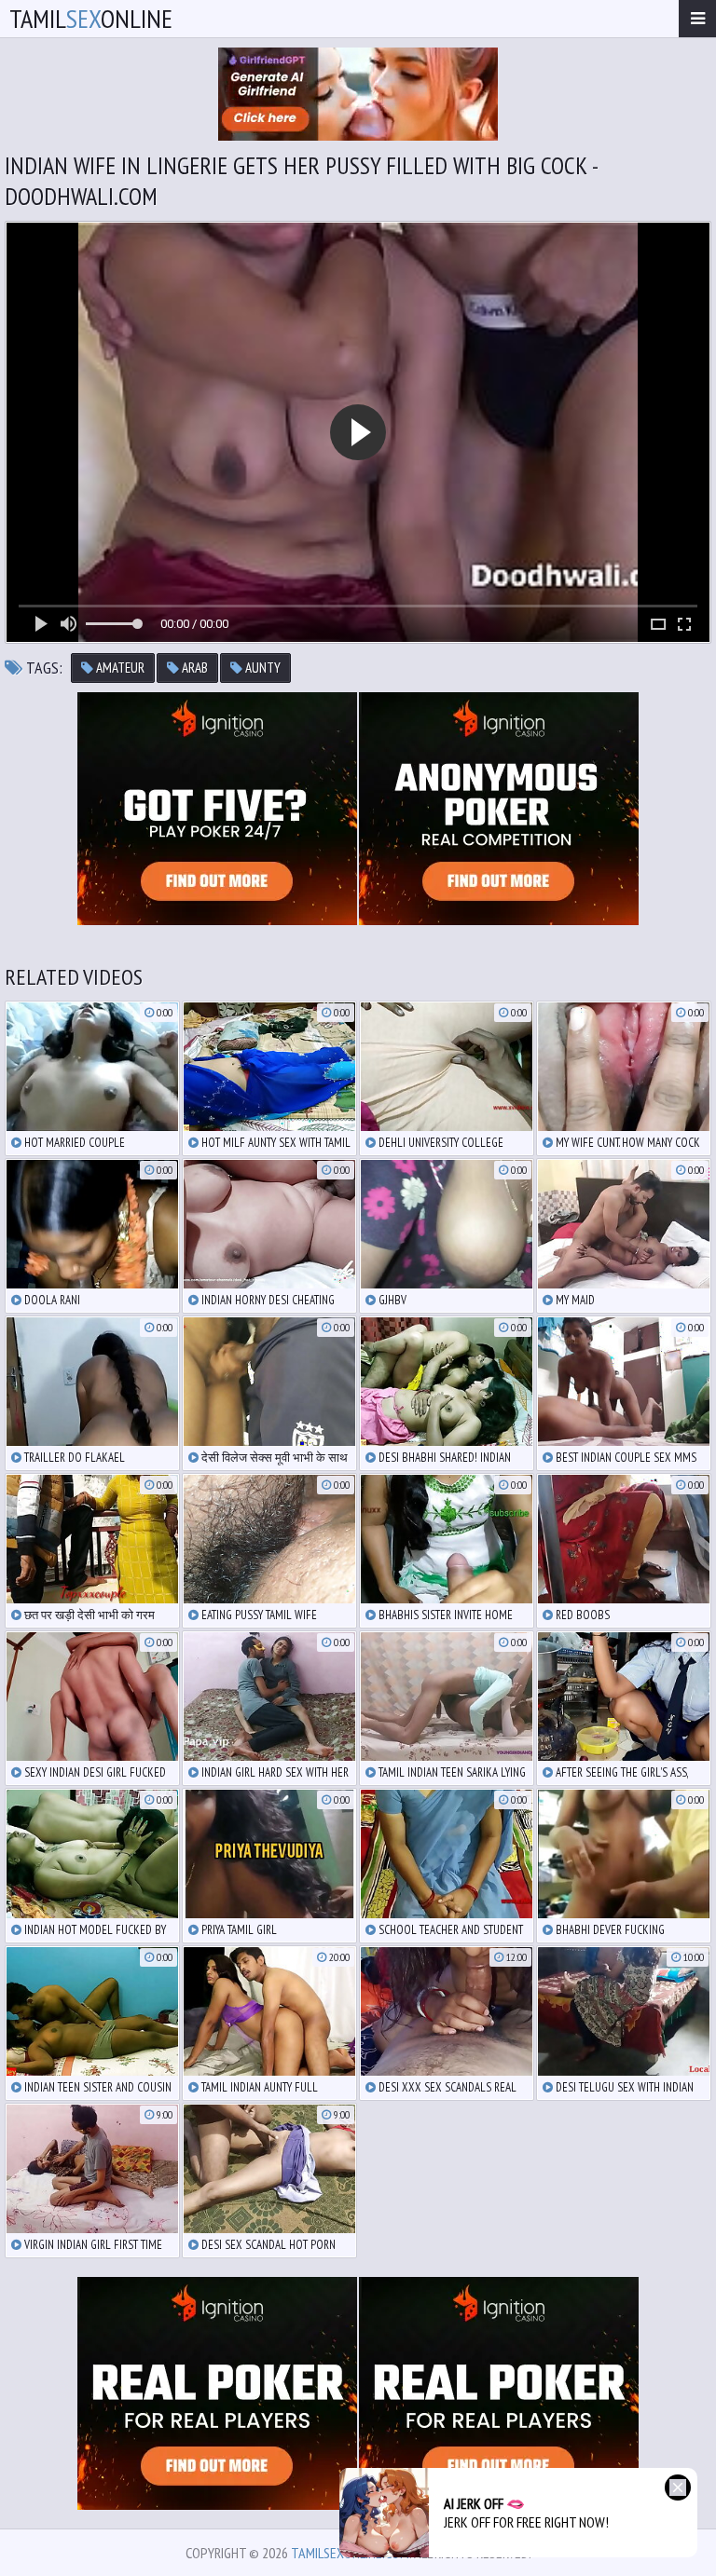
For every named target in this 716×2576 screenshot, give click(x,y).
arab (193, 668)
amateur (119, 668)
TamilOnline (91, 18)
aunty (262, 668)
